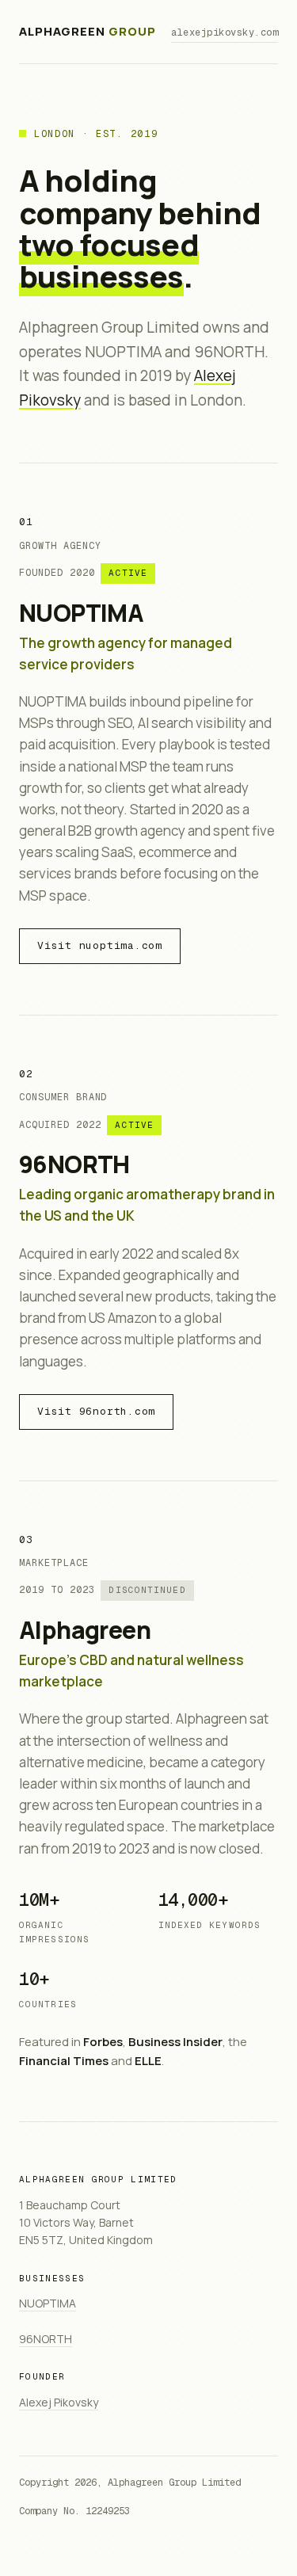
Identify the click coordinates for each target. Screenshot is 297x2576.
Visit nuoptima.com (100, 945)
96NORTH (74, 1164)
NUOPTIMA (81, 613)
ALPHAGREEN (87, 31)
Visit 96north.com (96, 1411)
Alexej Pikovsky (59, 2402)
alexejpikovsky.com (225, 32)
